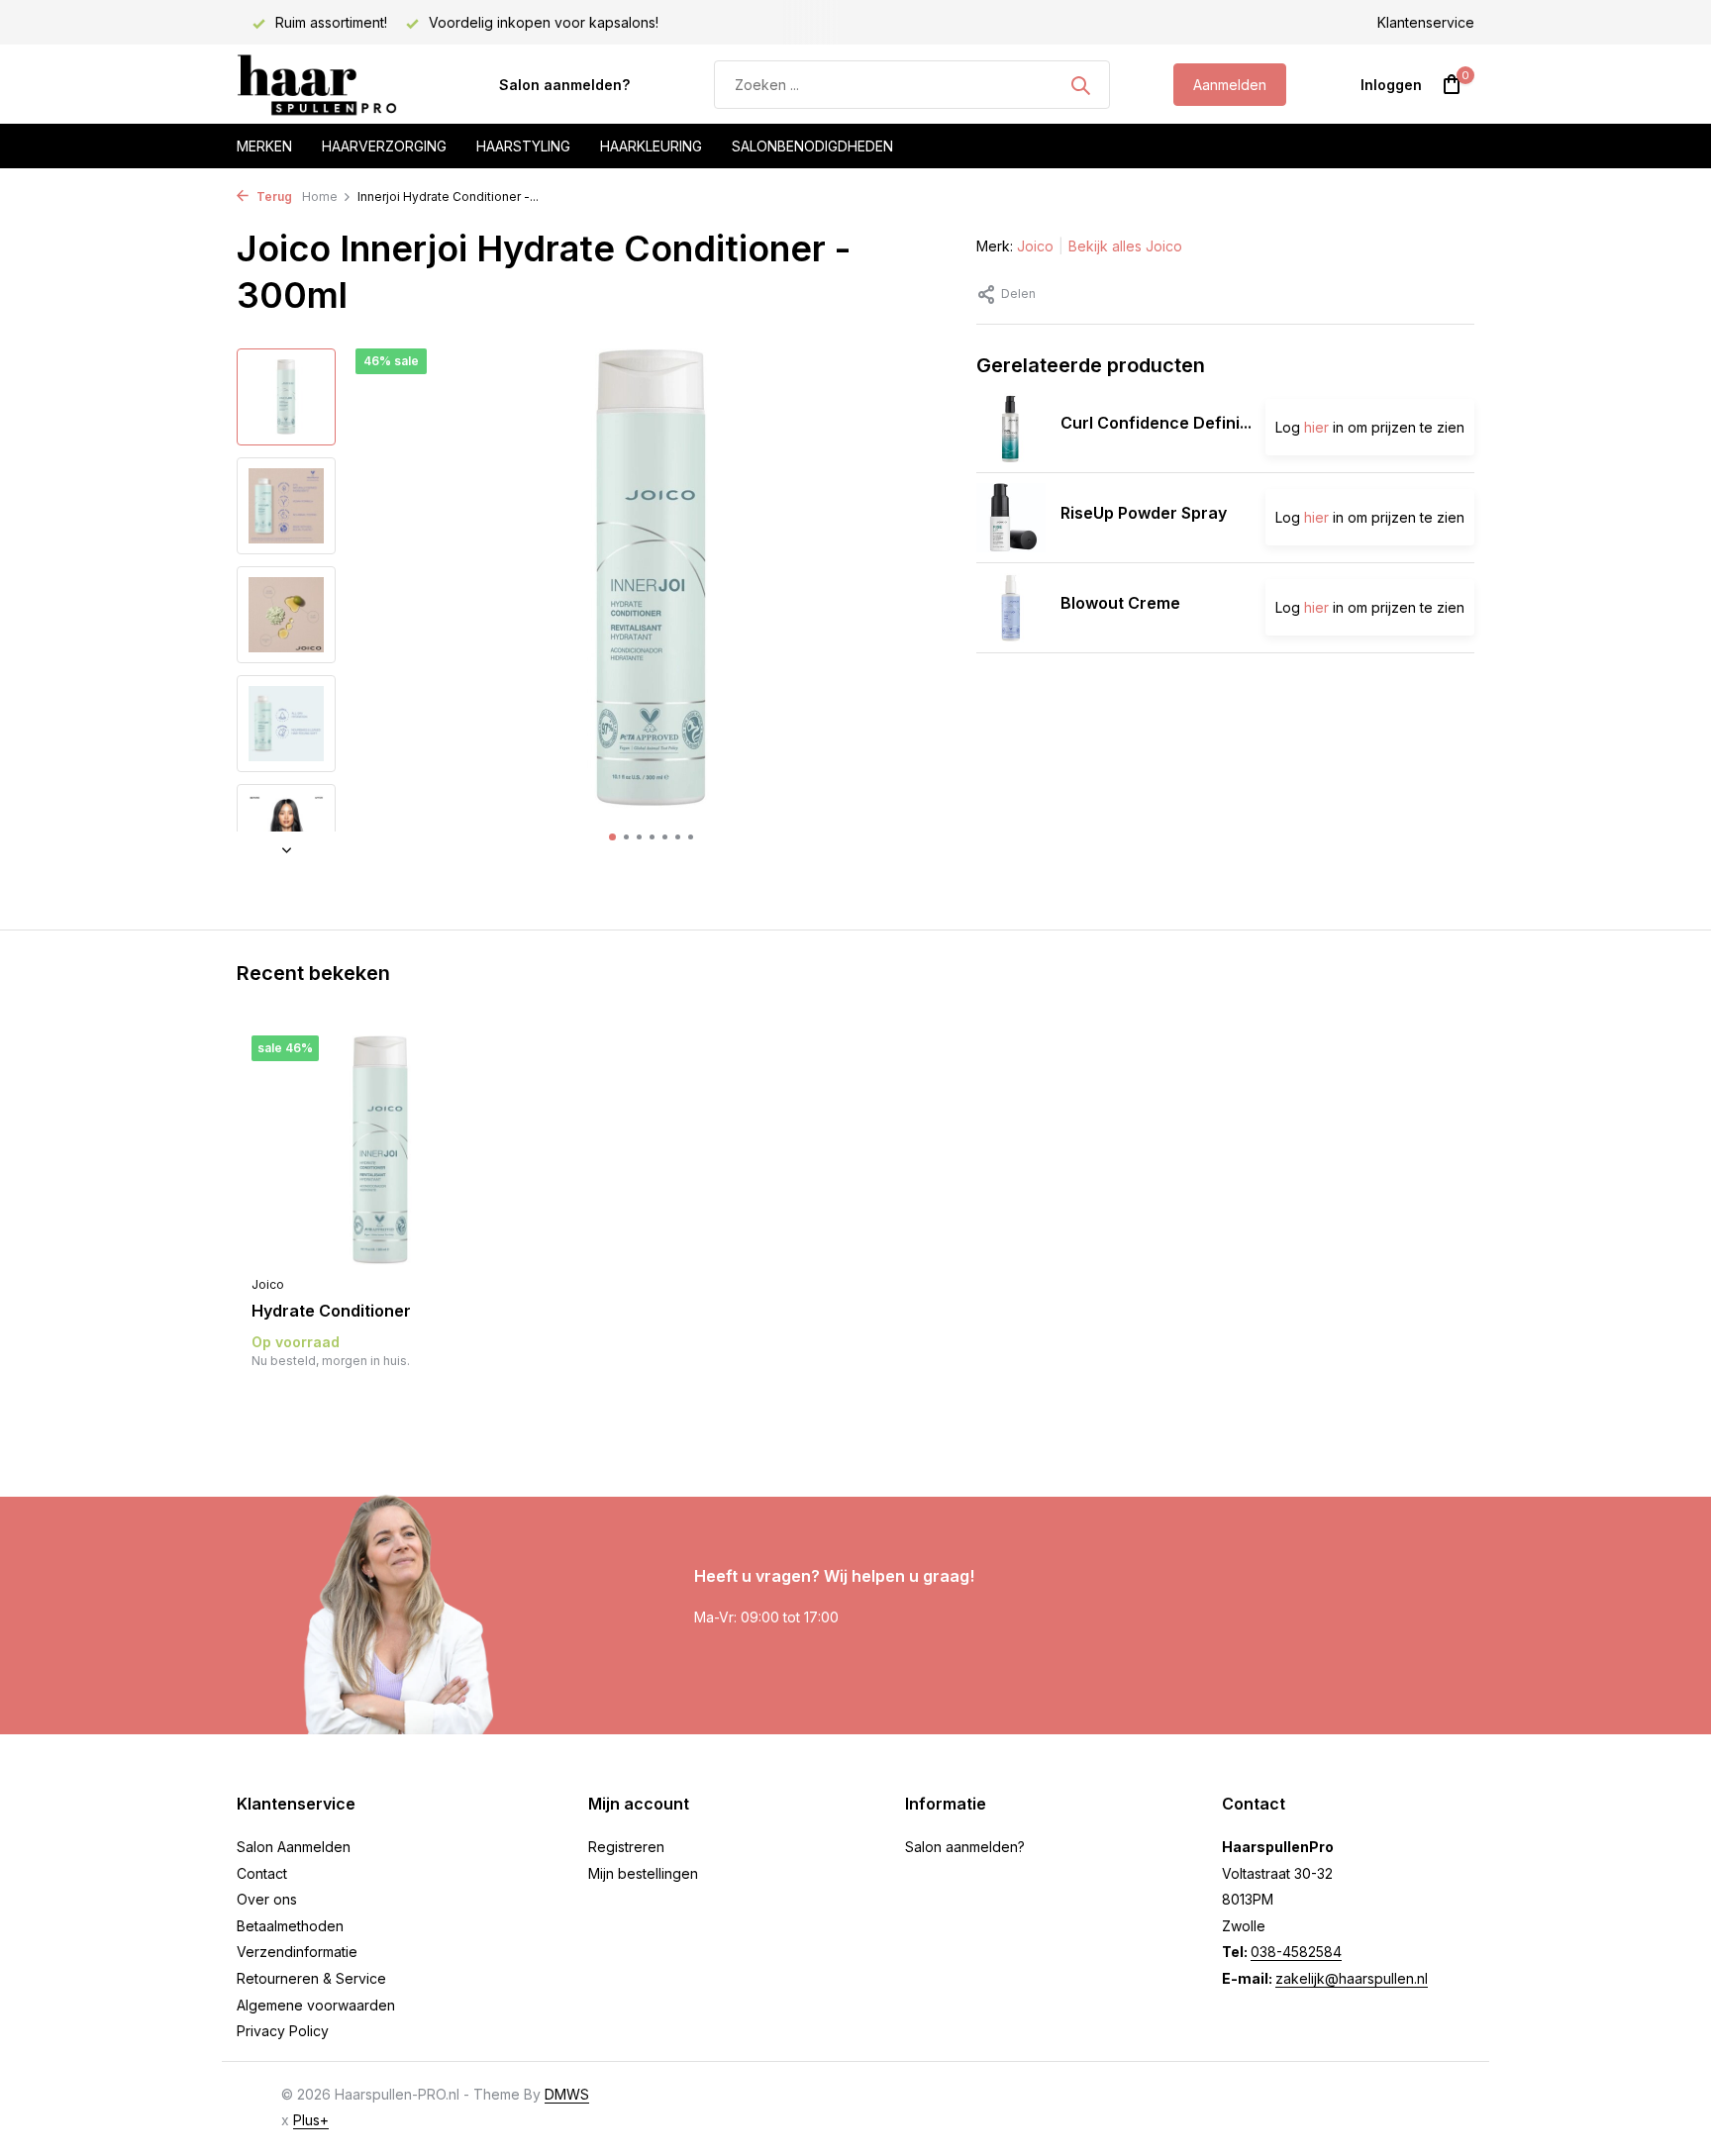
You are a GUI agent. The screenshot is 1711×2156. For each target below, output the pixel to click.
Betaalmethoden (290, 1926)
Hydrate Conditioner (331, 1311)
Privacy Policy (283, 2031)
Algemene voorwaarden (316, 2005)
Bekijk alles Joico (1125, 246)
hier (1316, 428)
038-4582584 (1296, 1952)
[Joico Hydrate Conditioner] (380, 1151)
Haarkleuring (651, 146)
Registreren (626, 1847)
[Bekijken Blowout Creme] (1011, 608)
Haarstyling (523, 146)
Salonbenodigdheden (812, 146)
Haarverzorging (384, 146)
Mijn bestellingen (643, 1873)
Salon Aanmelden (294, 1847)
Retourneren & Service (311, 1978)
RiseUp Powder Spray (1144, 514)
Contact (262, 1873)
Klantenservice (1426, 22)
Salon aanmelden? (564, 85)
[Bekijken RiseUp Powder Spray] (1011, 518)
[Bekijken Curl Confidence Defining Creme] (1011, 428)
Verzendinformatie (297, 1952)
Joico (1035, 246)
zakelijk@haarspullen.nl (1352, 1978)
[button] (612, 837)
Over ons (267, 1899)
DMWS (567, 2094)
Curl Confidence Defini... (1156, 424)
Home (320, 196)
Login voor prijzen (380, 1401)
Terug (273, 196)
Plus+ (311, 2120)
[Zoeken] (1080, 85)
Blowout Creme (1120, 604)
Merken (264, 146)
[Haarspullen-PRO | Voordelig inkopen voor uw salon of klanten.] (336, 85)
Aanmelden (1230, 85)
